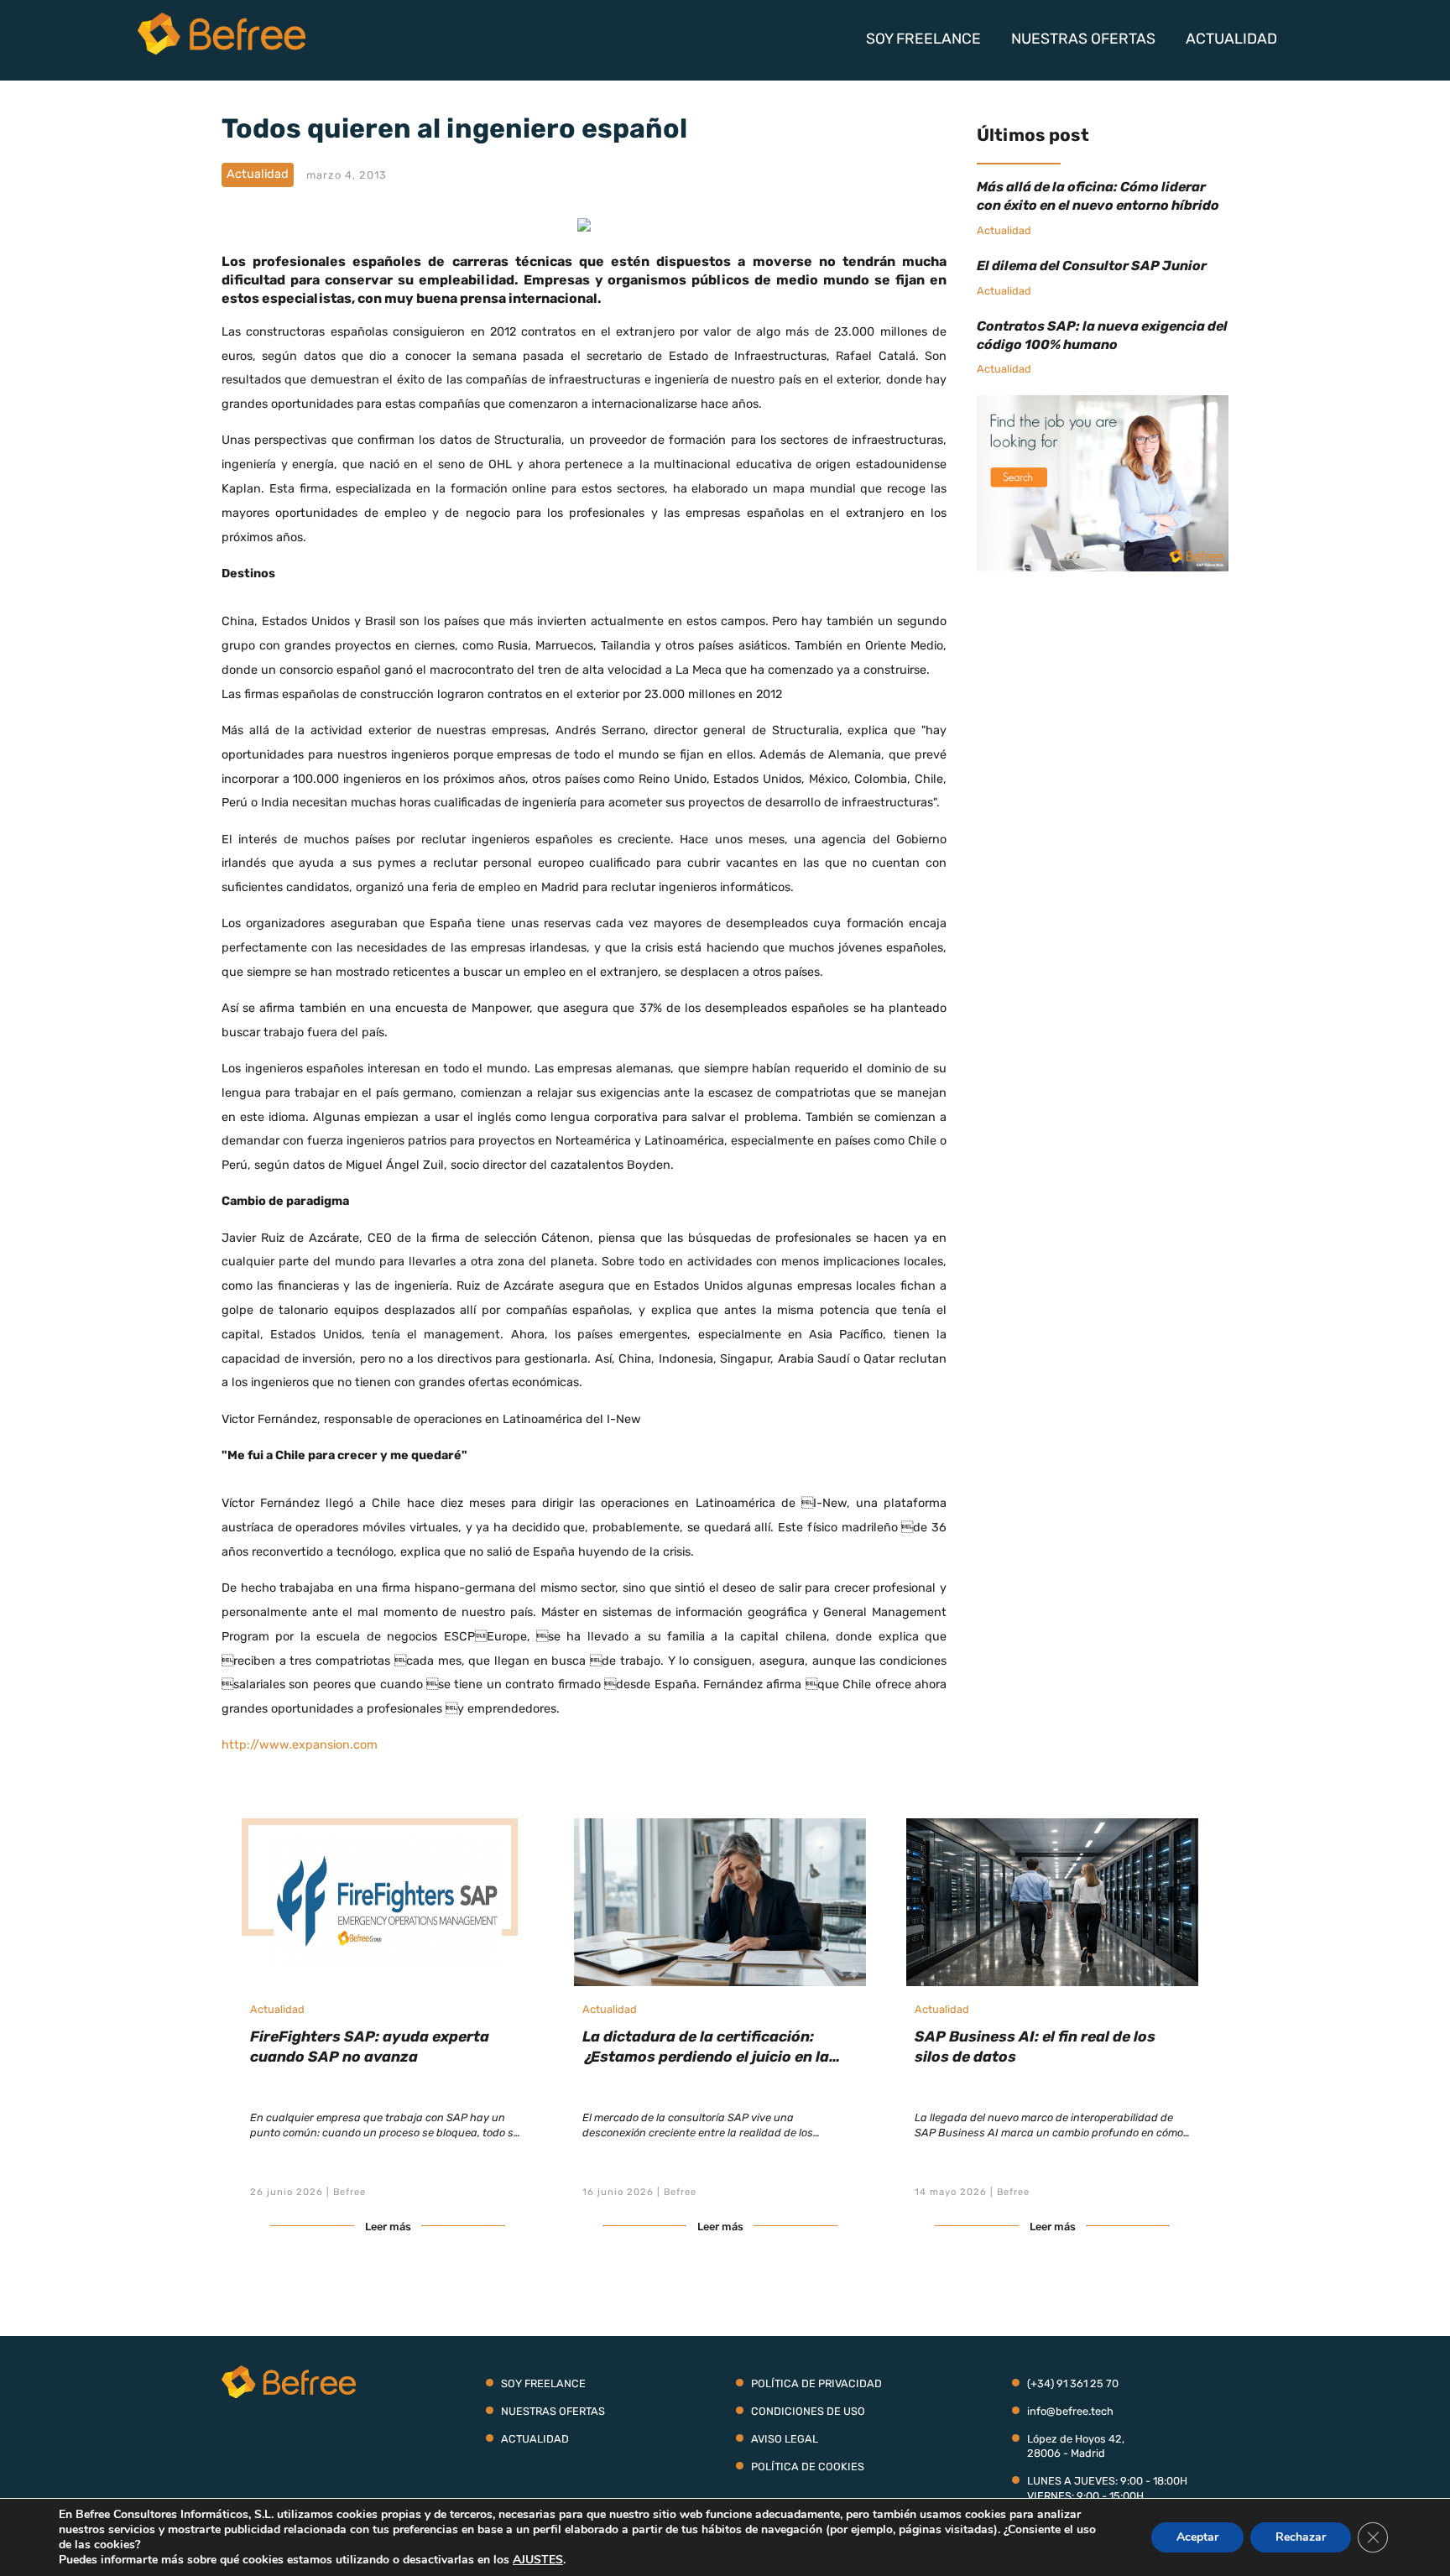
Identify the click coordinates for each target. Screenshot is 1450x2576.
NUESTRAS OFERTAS (1083, 39)
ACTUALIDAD (1231, 39)
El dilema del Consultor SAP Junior (1092, 266)
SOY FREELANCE (923, 39)
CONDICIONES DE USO (808, 2411)
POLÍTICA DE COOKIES (808, 2466)
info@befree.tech (1070, 2411)
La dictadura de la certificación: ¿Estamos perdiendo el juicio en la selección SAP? (706, 2057)
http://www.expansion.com (300, 1745)
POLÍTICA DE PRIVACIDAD (816, 2383)
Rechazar (1301, 2537)
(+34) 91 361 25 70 (1073, 2383)
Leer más (388, 2227)
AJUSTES (538, 2560)
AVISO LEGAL (785, 2439)
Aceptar (1197, 2537)
